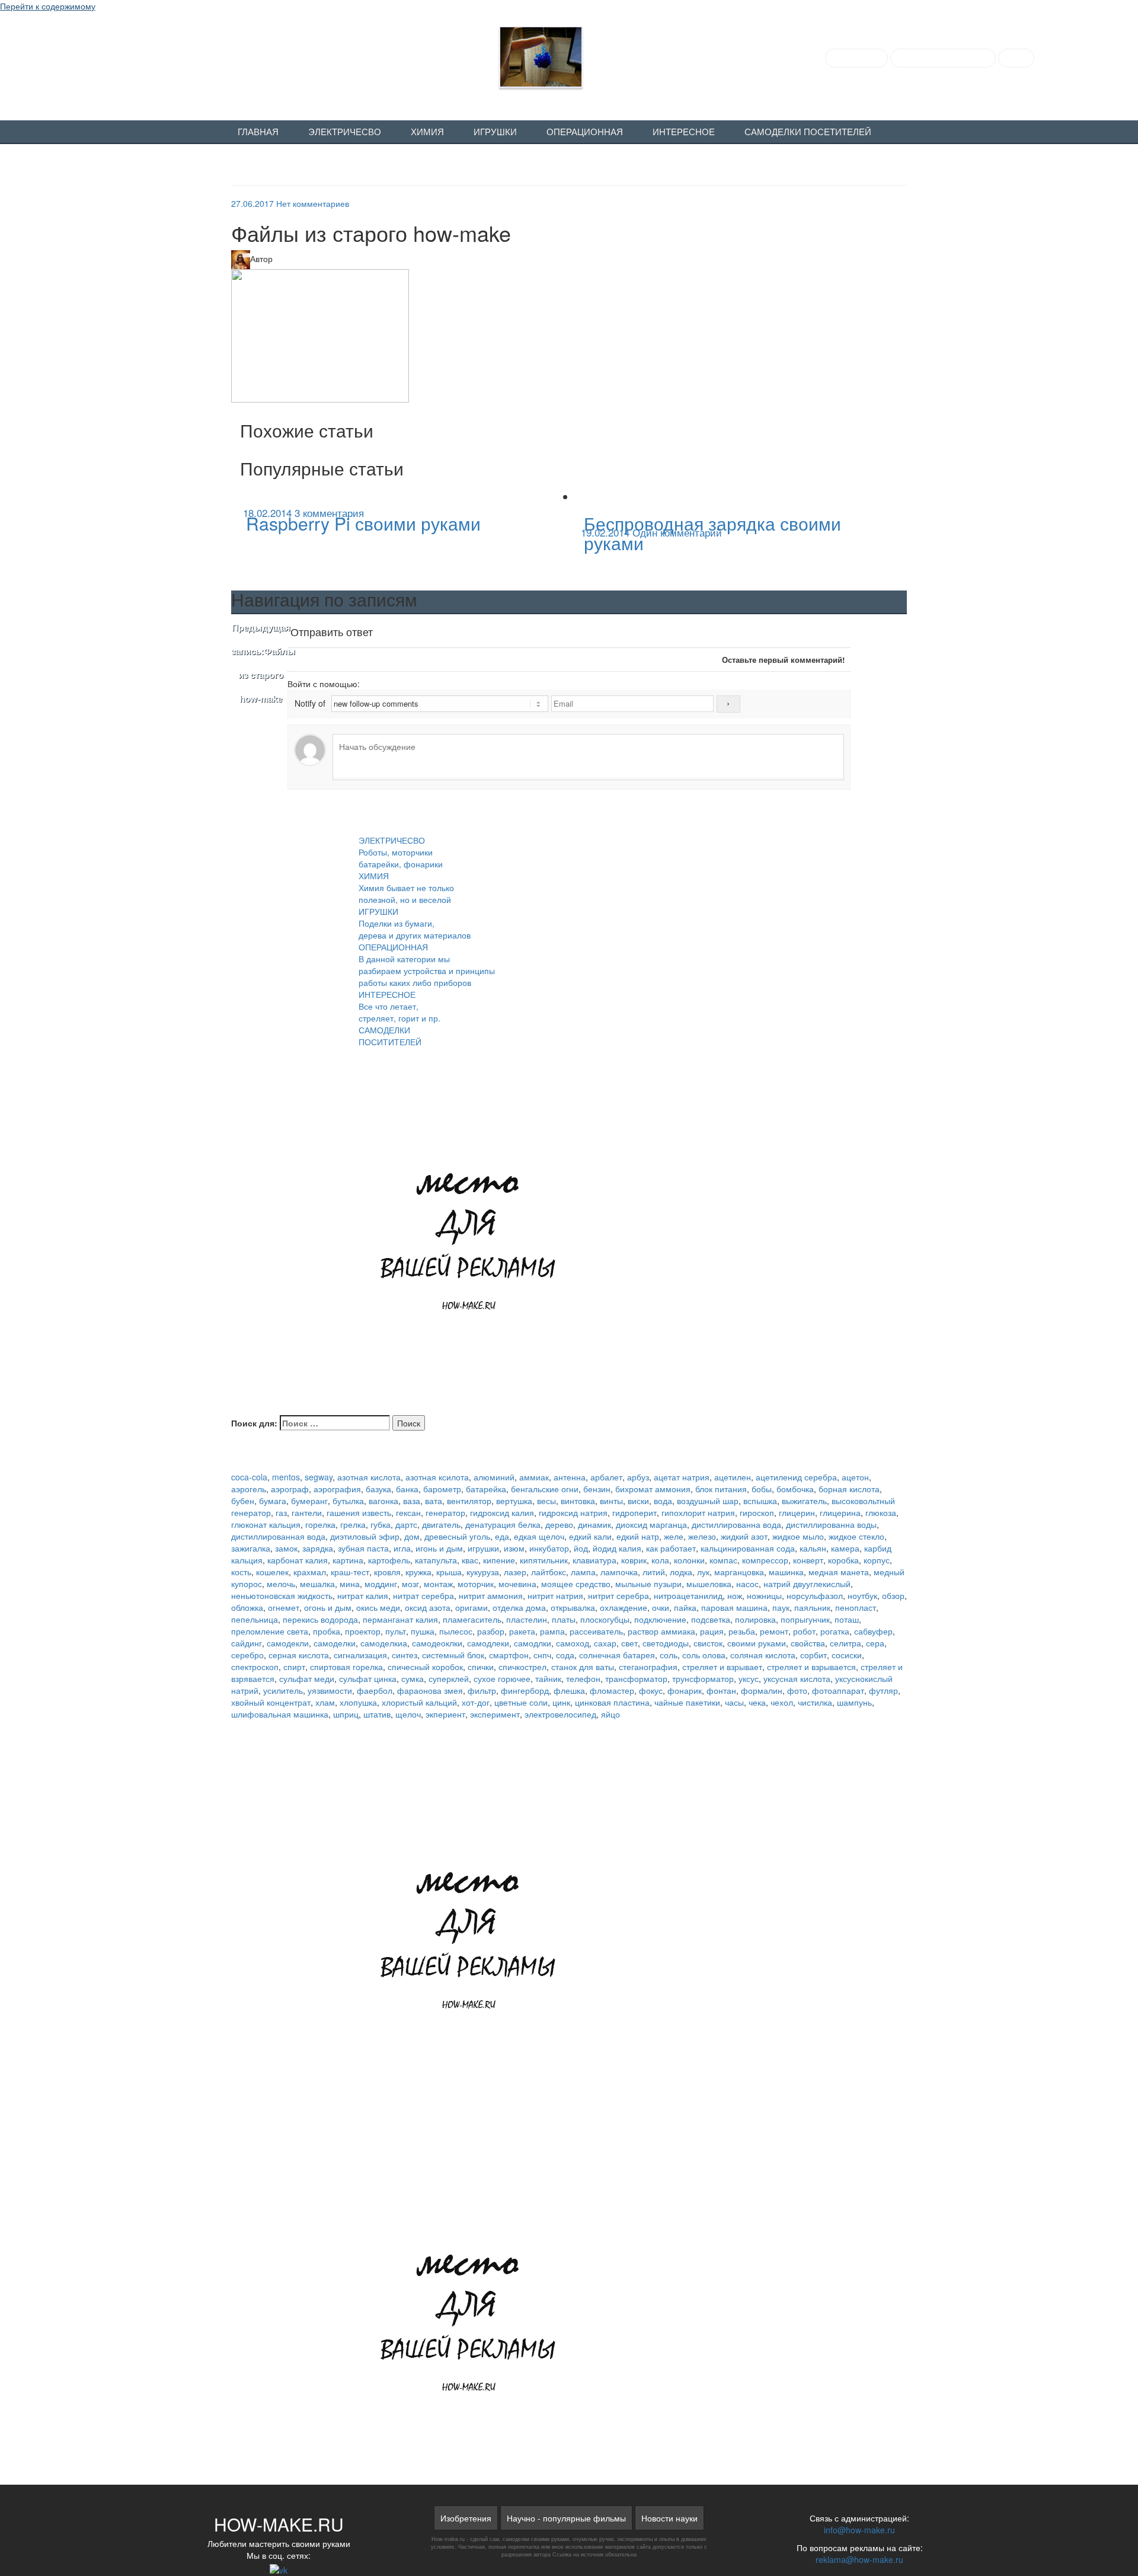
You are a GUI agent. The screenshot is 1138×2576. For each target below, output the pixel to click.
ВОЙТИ (1016, 58)
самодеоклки (437, 1643)
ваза (412, 1501)
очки (661, 1607)
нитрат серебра (423, 1595)
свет (629, 1643)
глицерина (840, 1512)
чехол (782, 1702)
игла (402, 1548)
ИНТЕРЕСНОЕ (684, 132)
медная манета (839, 1572)
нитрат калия (363, 1595)
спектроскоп (255, 1667)
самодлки (533, 1643)
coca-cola (249, 1477)
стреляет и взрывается (811, 1667)
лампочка (619, 1572)
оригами (471, 1607)
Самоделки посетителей (808, 132)
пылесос (456, 1631)
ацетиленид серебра (796, 1477)
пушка (423, 1631)
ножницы (764, 1595)
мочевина (517, 1584)
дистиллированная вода (278, 1536)
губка (381, 1524)
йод (581, 1548)
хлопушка (358, 1702)
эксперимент (495, 1714)
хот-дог (476, 1702)
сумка (413, 1678)
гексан (408, 1512)
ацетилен (733, 1477)
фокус (651, 1690)
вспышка (760, 1501)
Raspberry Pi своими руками (363, 523)
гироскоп (757, 1512)
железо (702, 1536)
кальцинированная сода (748, 1548)
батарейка (486, 1489)
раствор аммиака (661, 1631)
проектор (363, 1631)
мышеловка (709, 1584)
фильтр (482, 1690)
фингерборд (525, 1690)
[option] (400, 521)
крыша (449, 1572)
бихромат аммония (653, 1489)
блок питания (721, 1489)
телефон (583, 1678)
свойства (808, 1643)
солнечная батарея (617, 1655)
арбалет (606, 1477)
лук (703, 1572)
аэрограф (290, 1489)
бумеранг (309, 1501)
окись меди (378, 1607)
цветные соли (521, 1702)
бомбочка (795, 1489)
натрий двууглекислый (807, 1584)
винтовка (578, 1501)
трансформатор (636, 1678)
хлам (325, 1702)
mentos (286, 1477)
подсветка (711, 1619)
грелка (353, 1524)
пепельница (255, 1619)
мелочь (281, 1584)
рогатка (835, 1631)
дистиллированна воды (831, 1524)
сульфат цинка (368, 1678)
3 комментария (329, 513)
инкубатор (549, 1548)
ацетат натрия (682, 1477)
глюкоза (881, 1512)
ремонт (774, 1631)
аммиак (534, 1477)
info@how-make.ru (859, 2530)
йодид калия (617, 1548)
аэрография (337, 1489)
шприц (346, 1714)
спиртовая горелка (346, 1667)
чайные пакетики (687, 1702)
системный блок (453, 1655)
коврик (634, 1560)
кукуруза (483, 1572)
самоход (573, 1643)
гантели (307, 1512)
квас (470, 1560)
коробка (843, 1560)
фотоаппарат (838, 1690)
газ (281, 1512)
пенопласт (856, 1607)
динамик (594, 1524)
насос (747, 1584)
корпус (877, 1560)
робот (804, 1631)
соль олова (704, 1655)
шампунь (854, 1702)
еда (502, 1536)
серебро (247, 1655)
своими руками (757, 1643)
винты (611, 1501)
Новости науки (669, 2518)
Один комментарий (677, 532)
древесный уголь (457, 1536)
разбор (491, 1631)
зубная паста (363, 1548)
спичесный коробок (425, 1667)
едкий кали (590, 1536)
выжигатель (804, 1501)
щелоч (408, 1714)
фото (797, 1690)
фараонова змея (430, 1690)
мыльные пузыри (648, 1584)
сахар (605, 1643)
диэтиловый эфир (365, 1536)
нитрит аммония (491, 1595)
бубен (243, 1501)
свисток (708, 1643)
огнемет (284, 1607)
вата (434, 1501)
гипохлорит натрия (698, 1512)
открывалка (573, 1607)
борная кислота (849, 1489)
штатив (377, 1714)
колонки (689, 1560)
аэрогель (249, 1489)
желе (674, 1536)
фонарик (685, 1690)
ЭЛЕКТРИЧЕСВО (345, 132)
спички (481, 1667)
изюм (514, 1548)
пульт (396, 1631)
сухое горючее (502, 1678)
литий (654, 1572)
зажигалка (251, 1548)
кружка (418, 1572)
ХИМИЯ (427, 132)
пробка (327, 1631)
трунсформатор (703, 1678)
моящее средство (576, 1584)
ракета (522, 1631)
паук (781, 1607)
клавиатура (594, 1560)
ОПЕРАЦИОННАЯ (585, 132)
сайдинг (247, 1643)
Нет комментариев (313, 203)
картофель (389, 1560)
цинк (561, 1702)
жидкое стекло (856, 1536)
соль (669, 1655)
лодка (681, 1572)
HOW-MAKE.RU (176, 54)
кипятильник (544, 1560)
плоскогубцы (605, 1619)
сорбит (813, 1655)
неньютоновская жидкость (282, 1595)
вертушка (514, 1501)
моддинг (381, 1584)
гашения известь (359, 1512)
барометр (442, 1489)
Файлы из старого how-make (261, 663)
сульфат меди (307, 1678)
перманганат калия (400, 1619)
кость (241, 1572)
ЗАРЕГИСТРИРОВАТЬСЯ (943, 58)
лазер (515, 1572)
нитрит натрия (555, 1595)
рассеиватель (596, 1631)
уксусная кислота (797, 1678)
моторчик (476, 1584)
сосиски (847, 1655)
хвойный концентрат (271, 1702)
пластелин (527, 1619)
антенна (570, 1477)
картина (348, 1560)
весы (546, 1501)
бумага (273, 1501)
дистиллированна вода (736, 1524)
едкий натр (638, 1536)
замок (286, 1548)
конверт (808, 1560)
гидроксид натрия (573, 1512)
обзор (893, 1595)
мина (350, 1584)
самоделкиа (384, 1643)
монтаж (438, 1584)
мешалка (317, 1584)
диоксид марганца (651, 1524)
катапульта (436, 1560)
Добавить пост (856, 58)
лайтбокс (549, 1572)
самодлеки (488, 1643)
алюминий (494, 1477)
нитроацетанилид (688, 1595)
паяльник (812, 1607)
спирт (294, 1667)
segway (319, 1477)
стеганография (648, 1667)
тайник (548, 1678)
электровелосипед (560, 1714)
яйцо (610, 1714)
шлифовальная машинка (280, 1714)
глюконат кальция (266, 1524)
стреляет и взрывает (722, 1667)
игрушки (483, 1548)
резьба (742, 1631)
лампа (583, 1572)
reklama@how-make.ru (859, 2559)
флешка (569, 1690)
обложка (247, 1607)
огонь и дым (328, 1607)
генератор (445, 1512)
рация (712, 1631)
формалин (762, 1690)
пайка (685, 1607)
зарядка (318, 1548)
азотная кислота (369, 1477)
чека (757, 1702)
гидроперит (634, 1512)
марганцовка (739, 1572)
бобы (762, 1489)
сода (565, 1655)
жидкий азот (744, 1536)
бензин (597, 1489)
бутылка (348, 1501)
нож (735, 1595)
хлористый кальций (419, 1702)
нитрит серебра (618, 1595)
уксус (749, 1678)
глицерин (797, 1512)
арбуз (638, 1477)
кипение (499, 1560)
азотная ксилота (437, 1477)
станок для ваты (583, 1667)
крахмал (310, 1572)
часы (734, 1702)
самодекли (288, 1643)
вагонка (383, 1501)
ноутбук (862, 1595)
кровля (387, 1572)
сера (875, 1643)
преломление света (270, 1631)
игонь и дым (439, 1548)
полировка (755, 1619)
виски (638, 1501)
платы (564, 1619)
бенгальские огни (545, 1489)
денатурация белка (503, 1524)
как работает (671, 1548)
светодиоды (666, 1643)
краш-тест (350, 1572)
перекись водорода (320, 1619)
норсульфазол (815, 1595)
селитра (845, 1643)
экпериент (445, 1714)
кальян (813, 1548)
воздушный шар (708, 1501)
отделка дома (519, 1607)
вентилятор (469, 1501)
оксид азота (428, 1607)
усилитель (283, 1690)
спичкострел (522, 1667)
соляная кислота (763, 1655)
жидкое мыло (798, 1536)
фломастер (612, 1690)
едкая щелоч (539, 1536)
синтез (405, 1655)
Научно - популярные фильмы (566, 2518)
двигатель (441, 1524)
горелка (320, 1524)
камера (845, 1548)
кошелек (272, 1572)
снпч (542, 1655)
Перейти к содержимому (48, 6)
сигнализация (360, 1655)
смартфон (509, 1655)
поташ (847, 1619)
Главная (258, 132)
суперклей (449, 1678)
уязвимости (330, 1690)
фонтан (721, 1690)
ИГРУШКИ (495, 132)
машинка (786, 1572)
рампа (552, 1631)
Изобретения (466, 2518)
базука (378, 1489)
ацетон (855, 1477)
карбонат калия (298, 1560)
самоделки (335, 1643)
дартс (406, 1524)
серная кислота (299, 1655)
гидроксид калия (502, 1512)
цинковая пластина (612, 1702)
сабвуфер (873, 1631)
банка (407, 1489)
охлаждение (624, 1607)
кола (660, 1560)
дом (412, 1536)
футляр (883, 1690)
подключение (660, 1619)
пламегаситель (472, 1619)
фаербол (375, 1690)
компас (723, 1560)
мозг (410, 1584)
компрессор (765, 1560)
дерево (559, 1524)
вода (663, 1501)
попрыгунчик (805, 1619)
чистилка (815, 1702)
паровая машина (734, 1607)
